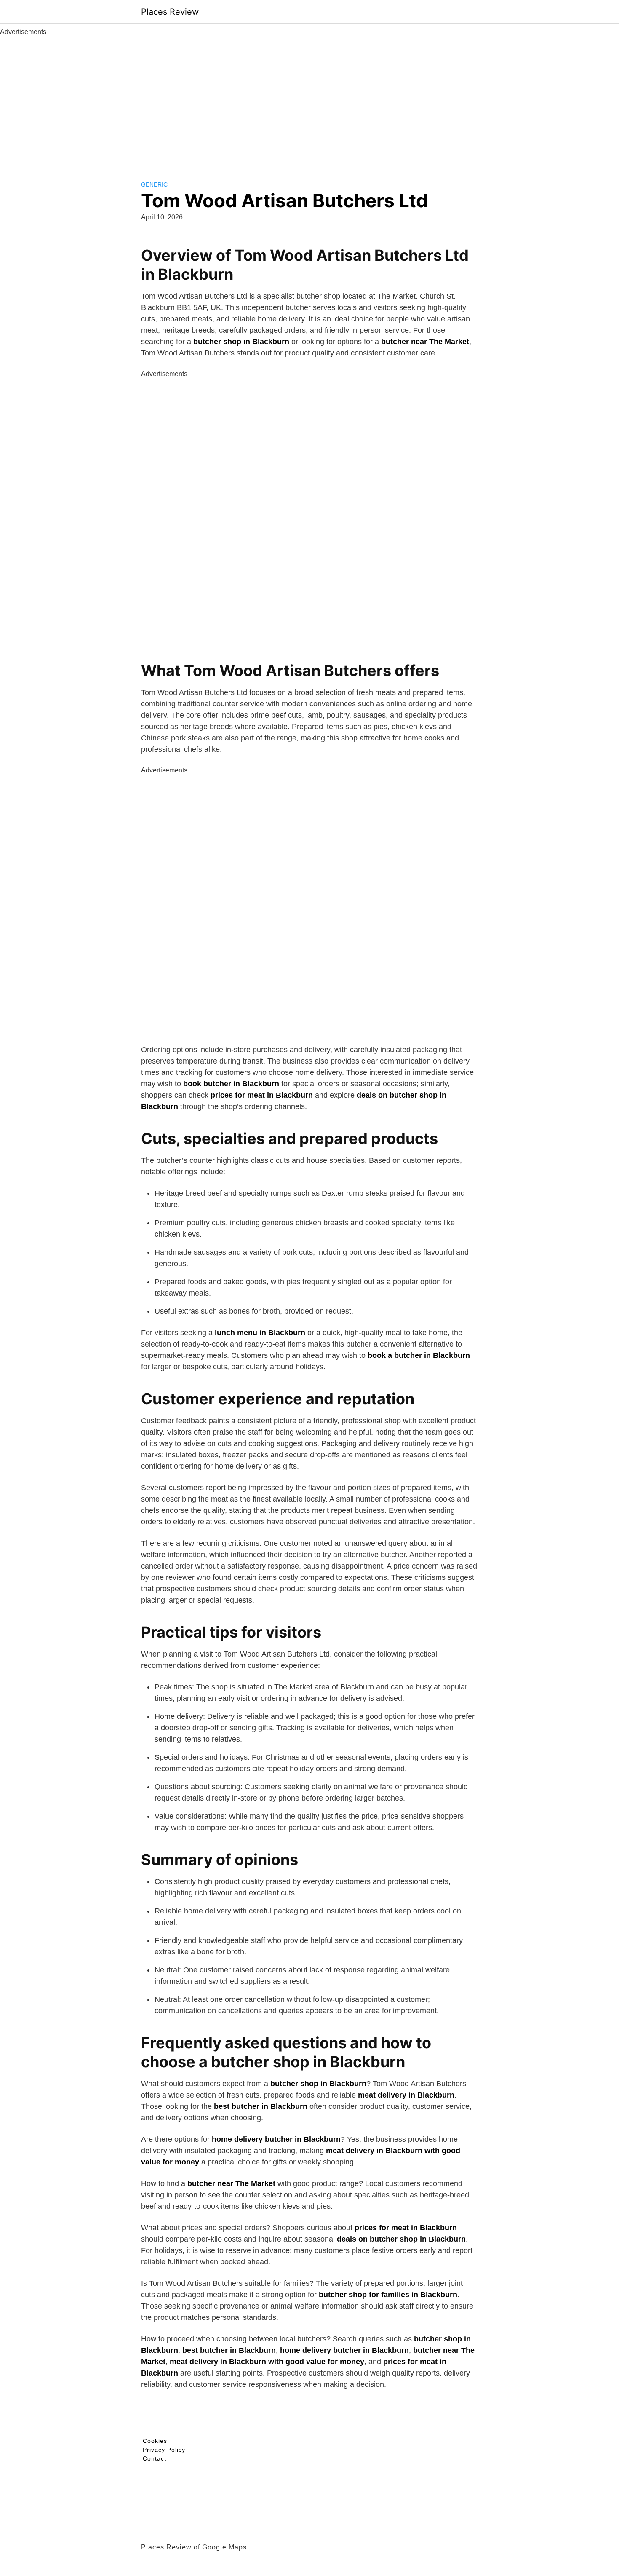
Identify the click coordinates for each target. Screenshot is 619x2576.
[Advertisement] (309, 100)
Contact (155, 2458)
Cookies (155, 2441)
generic (154, 184)
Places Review (170, 12)
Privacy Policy (164, 2450)
